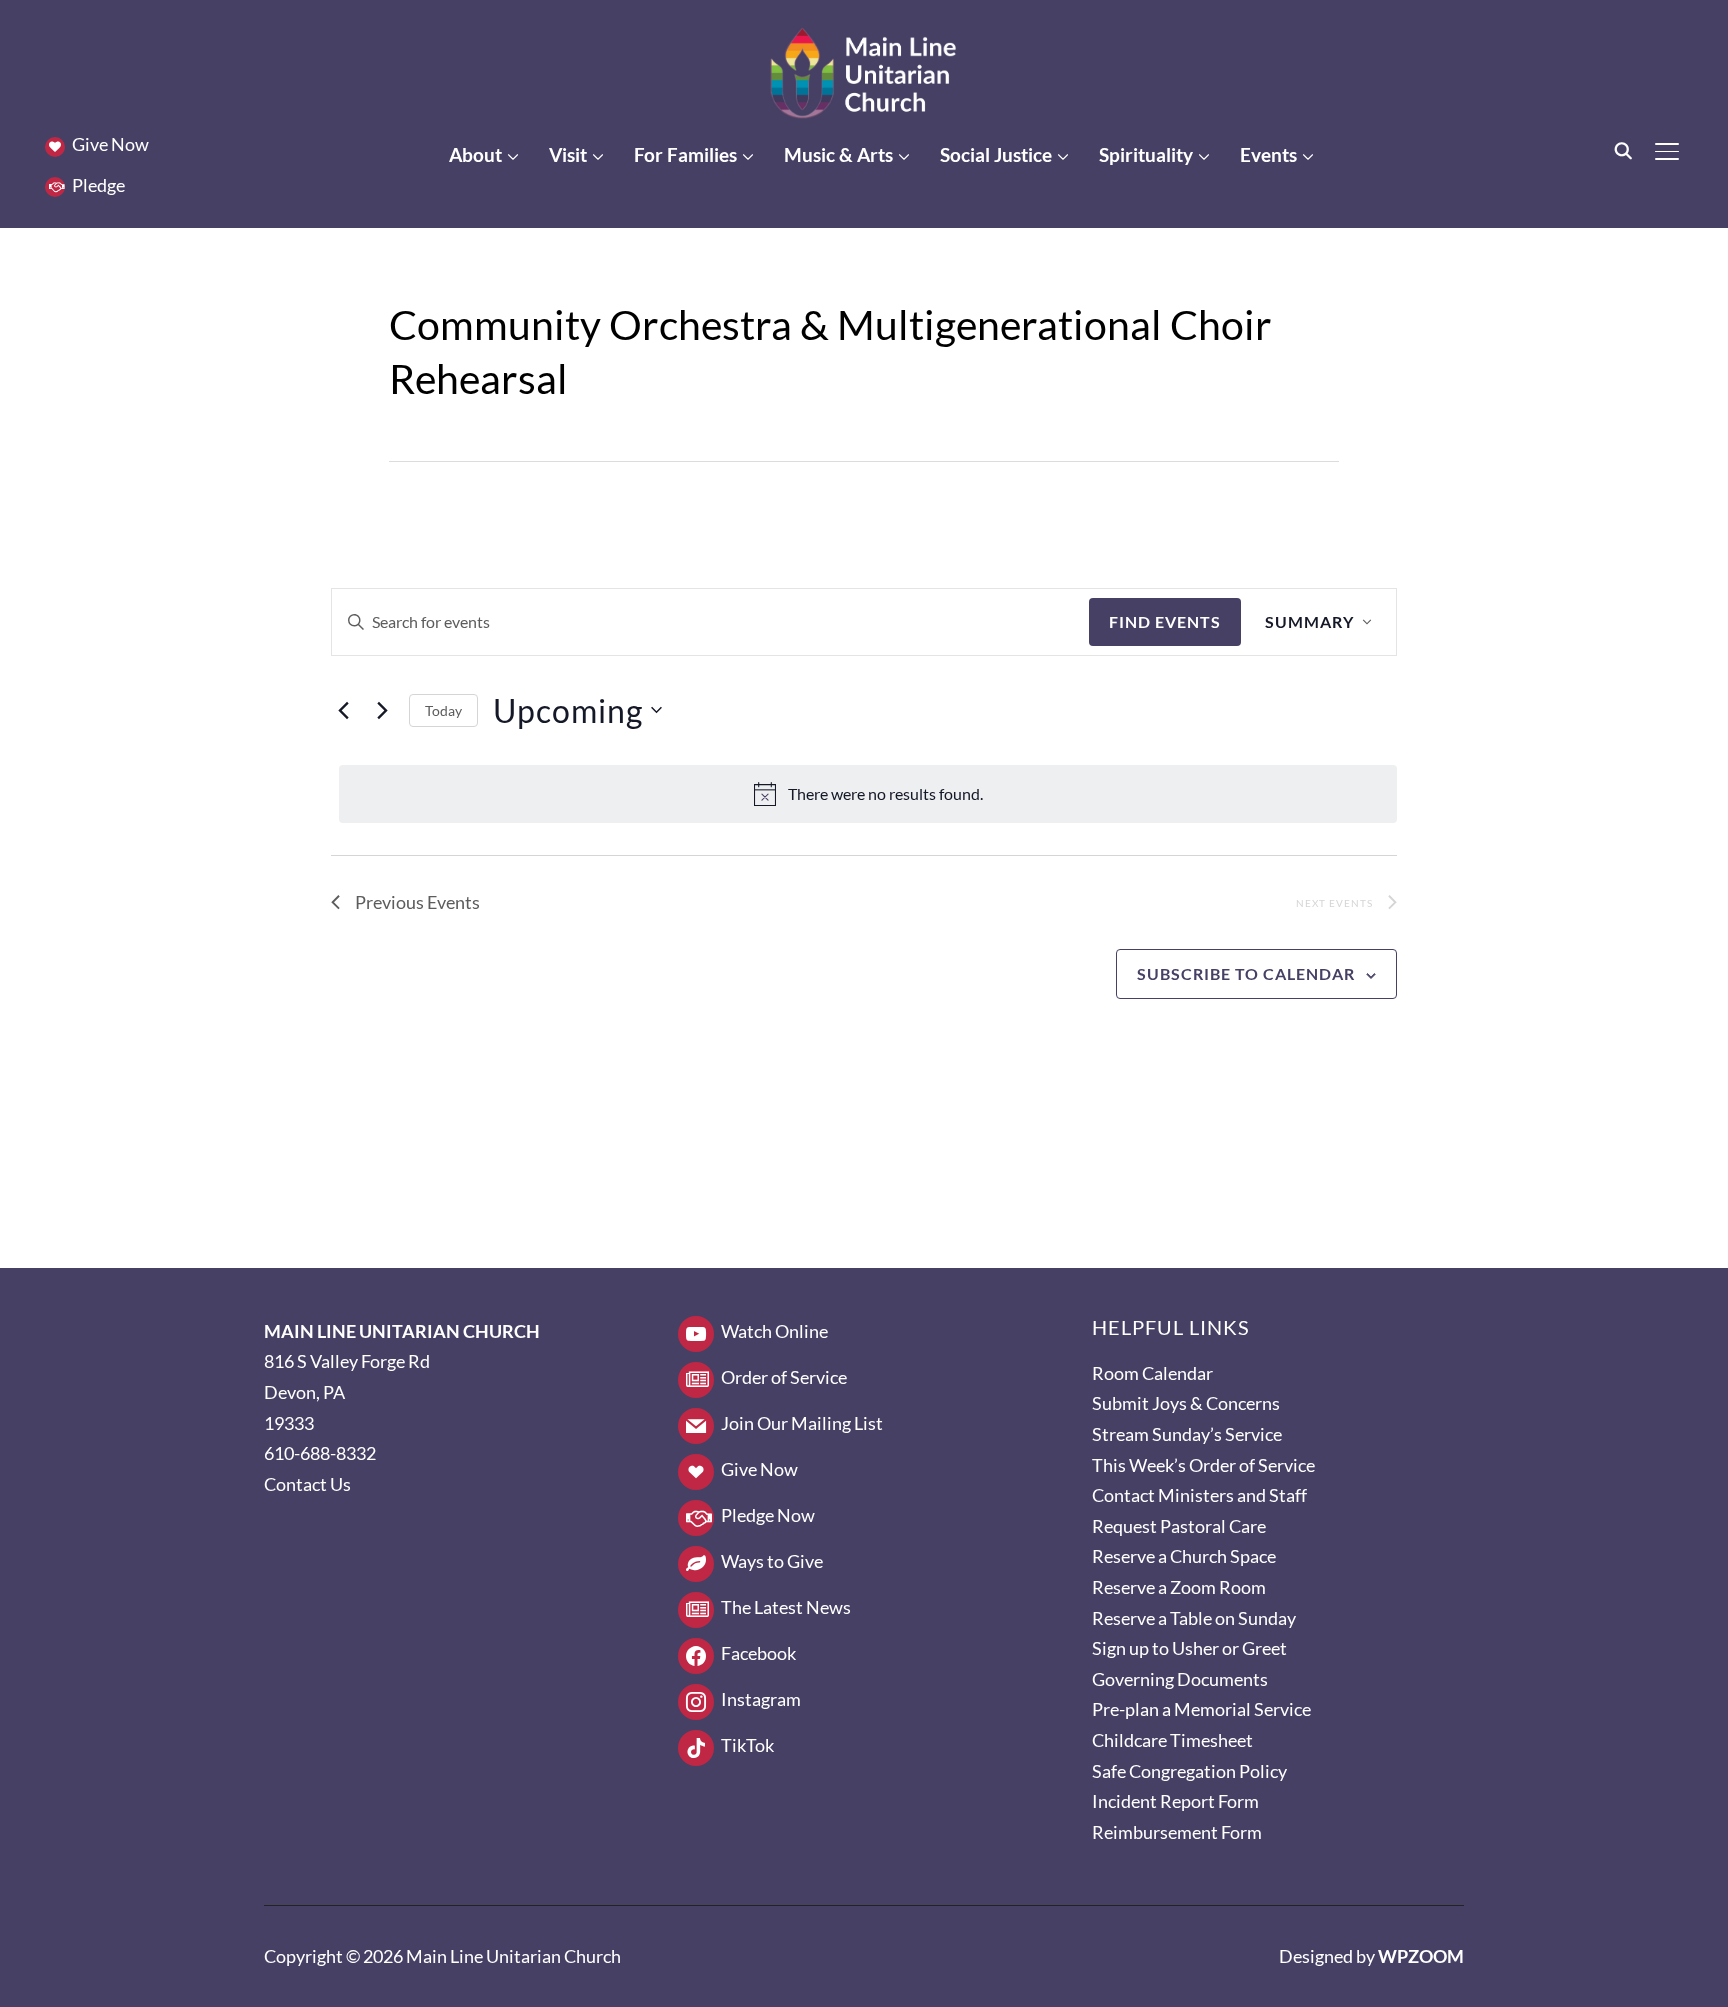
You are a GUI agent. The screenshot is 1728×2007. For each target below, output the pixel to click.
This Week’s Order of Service (1203, 1465)
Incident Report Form (1175, 1801)
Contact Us (307, 1484)
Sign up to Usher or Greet (1189, 1648)
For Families (685, 154)
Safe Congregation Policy (1189, 1771)
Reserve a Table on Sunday (1194, 1618)
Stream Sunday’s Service (1187, 1434)
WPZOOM (1421, 1956)
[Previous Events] (343, 710)
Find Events (1165, 621)
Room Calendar (1152, 1373)
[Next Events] (382, 710)
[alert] (868, 794)
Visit (568, 154)
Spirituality (1146, 154)
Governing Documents (1180, 1679)
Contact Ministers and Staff (1199, 1495)
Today (443, 710)
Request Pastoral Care (1179, 1526)
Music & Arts (838, 154)
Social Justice (996, 154)
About (475, 154)
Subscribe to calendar (1246, 973)
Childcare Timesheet (1172, 1740)
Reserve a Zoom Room (1179, 1587)
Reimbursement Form (1177, 1832)
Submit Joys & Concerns (1186, 1403)
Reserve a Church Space (1184, 1556)
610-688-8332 (320, 1453)
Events (1268, 154)
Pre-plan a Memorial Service (1201, 1709)
